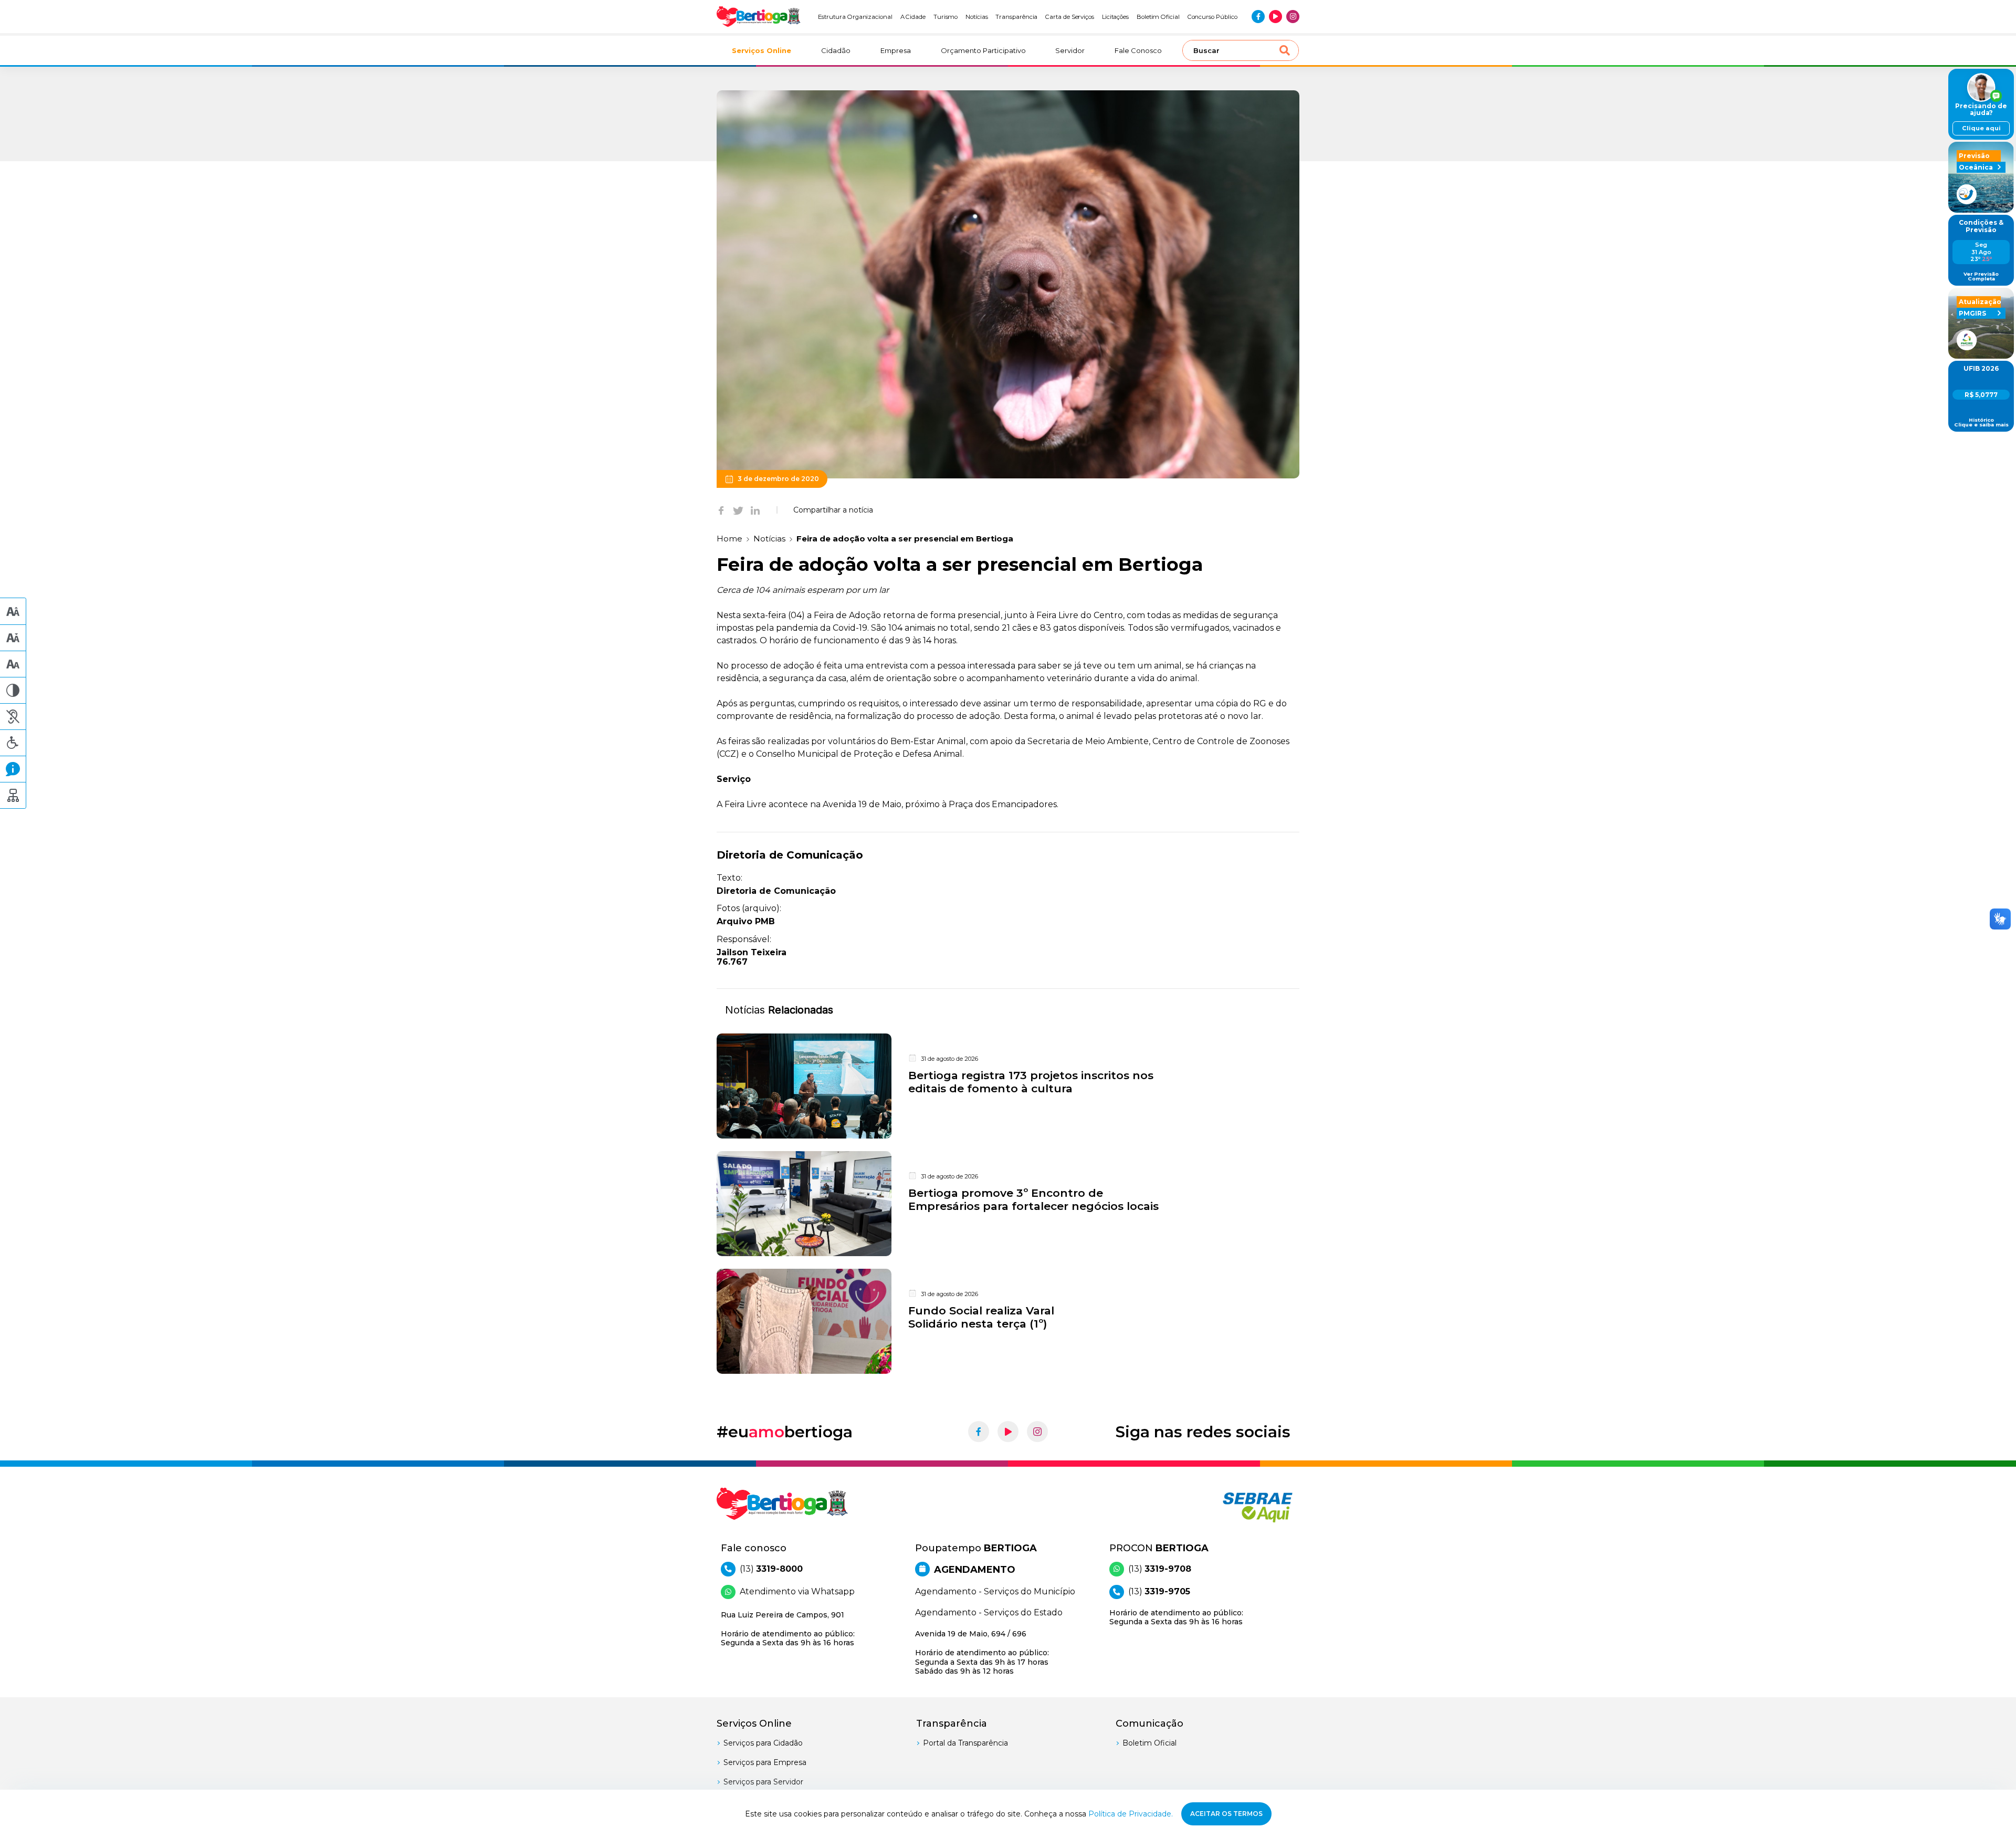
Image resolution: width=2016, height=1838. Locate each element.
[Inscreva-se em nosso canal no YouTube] (1275, 17)
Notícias (977, 17)
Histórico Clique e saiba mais (1981, 422)
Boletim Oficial (1158, 17)
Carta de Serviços (1070, 17)
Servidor (1070, 50)
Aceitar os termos (1226, 1814)
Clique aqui (1981, 128)
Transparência (1016, 17)
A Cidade (913, 17)
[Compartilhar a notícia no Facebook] (721, 510)
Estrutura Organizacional (855, 17)
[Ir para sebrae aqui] (1232, 1507)
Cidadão (836, 50)
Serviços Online (762, 50)
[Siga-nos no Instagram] (1293, 17)
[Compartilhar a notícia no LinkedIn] (755, 510)
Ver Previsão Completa (1981, 276)
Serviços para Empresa (765, 1762)
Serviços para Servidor (763, 1782)
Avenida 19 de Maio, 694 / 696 (982, 1652)
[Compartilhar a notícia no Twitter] (738, 510)
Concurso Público (1212, 17)
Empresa (896, 50)
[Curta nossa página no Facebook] (1258, 17)
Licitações (1115, 17)
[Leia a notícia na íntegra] (1008, 1086)
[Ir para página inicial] (759, 17)
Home (729, 539)
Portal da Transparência (965, 1743)
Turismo (946, 17)
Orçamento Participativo (983, 50)
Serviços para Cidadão (763, 1743)
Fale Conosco (1138, 50)
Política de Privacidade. (1131, 1814)
